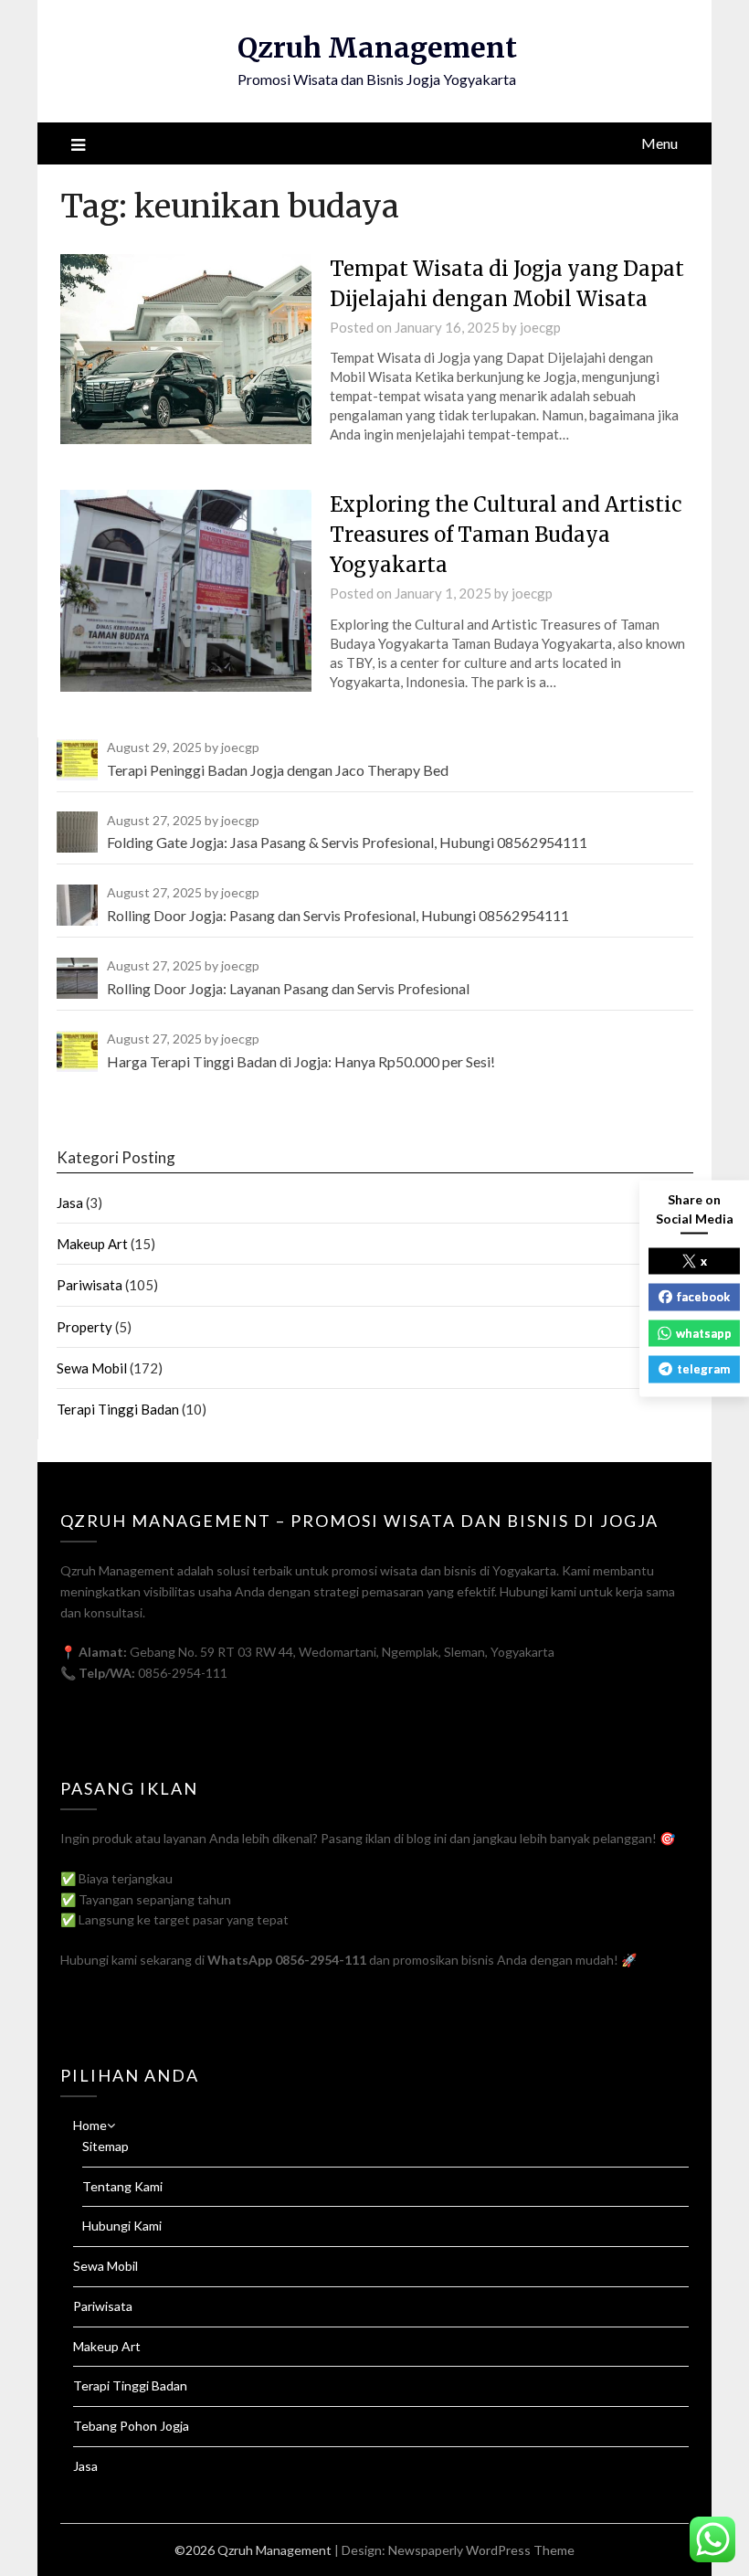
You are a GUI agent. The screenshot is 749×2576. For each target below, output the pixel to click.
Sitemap (105, 2146)
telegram (703, 1369)
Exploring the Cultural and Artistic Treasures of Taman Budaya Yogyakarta (506, 535)
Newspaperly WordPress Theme (481, 2550)
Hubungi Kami (122, 2226)
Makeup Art (92, 1244)
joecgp (540, 327)
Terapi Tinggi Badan (118, 1409)
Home (90, 2125)
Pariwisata (90, 1285)
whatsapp (704, 1332)
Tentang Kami (122, 2186)
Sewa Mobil (92, 1368)
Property (84, 1327)
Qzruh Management (377, 48)
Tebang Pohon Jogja (131, 2426)
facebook (703, 1297)
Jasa (70, 1203)
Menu (659, 143)
